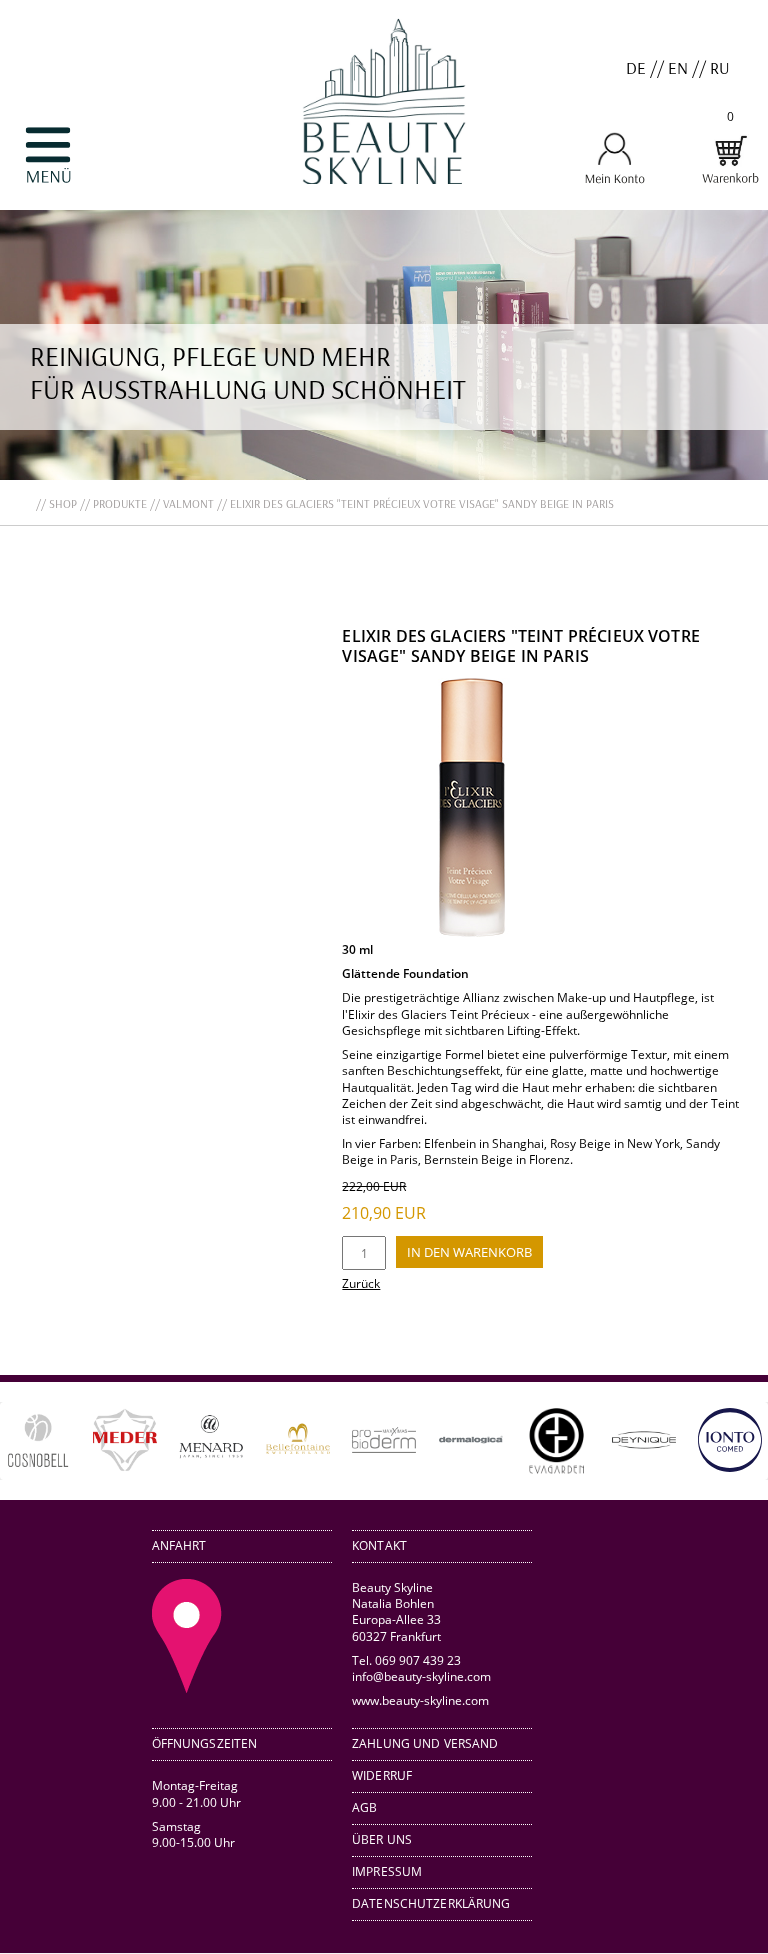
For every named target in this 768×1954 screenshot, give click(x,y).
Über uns (382, 1839)
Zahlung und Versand (425, 1743)
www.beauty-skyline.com (420, 1700)
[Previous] (44, 1441)
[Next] (724, 1441)
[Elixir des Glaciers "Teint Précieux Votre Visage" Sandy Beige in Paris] (472, 933)
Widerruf (382, 1775)
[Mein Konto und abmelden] (614, 180)
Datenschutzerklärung (431, 1903)
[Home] (384, 201)
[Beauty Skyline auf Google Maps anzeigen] (187, 1688)
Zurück (361, 1283)
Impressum (387, 1871)
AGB (364, 1807)
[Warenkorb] (730, 180)
